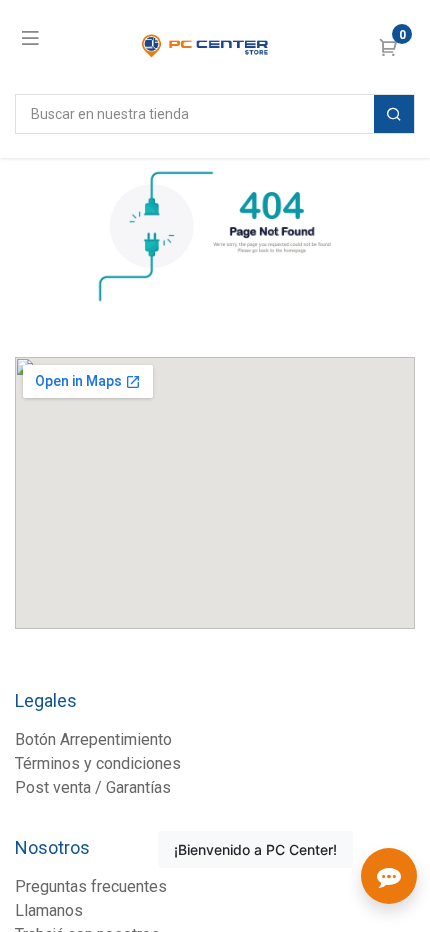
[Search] (394, 114)
